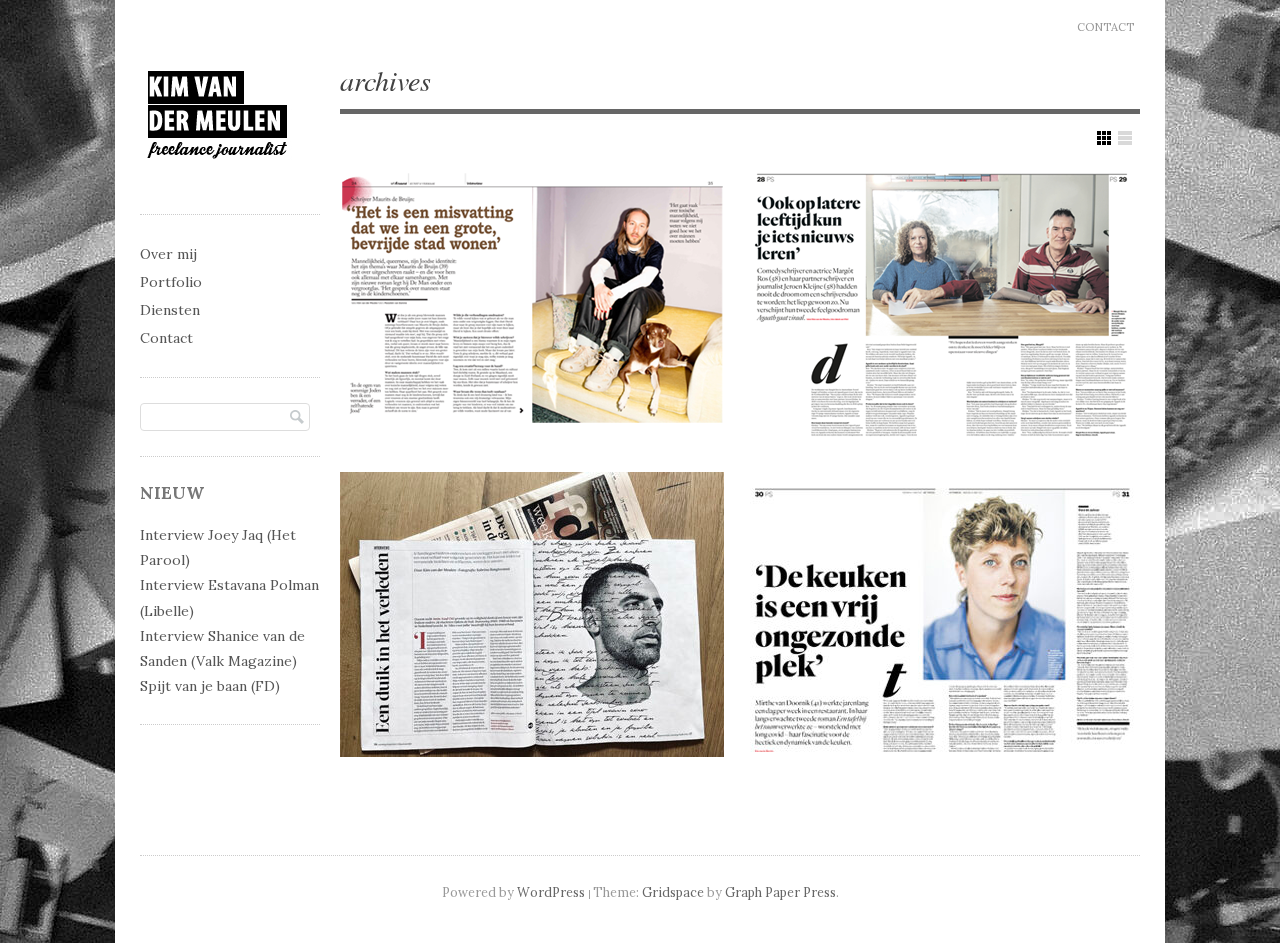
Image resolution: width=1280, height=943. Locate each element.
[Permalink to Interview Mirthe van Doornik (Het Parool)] (942, 614)
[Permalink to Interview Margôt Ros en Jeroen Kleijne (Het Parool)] (942, 301)
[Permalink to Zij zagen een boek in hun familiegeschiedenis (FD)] (532, 614)
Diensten (170, 310)
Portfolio (171, 282)
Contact (1105, 27)
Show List (1125, 138)
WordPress (551, 892)
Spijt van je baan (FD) (210, 686)
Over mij (168, 254)
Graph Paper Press (780, 892)
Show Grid (1104, 138)
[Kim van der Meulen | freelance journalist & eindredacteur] (217, 176)
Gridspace (673, 892)
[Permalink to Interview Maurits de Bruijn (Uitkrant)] (532, 301)
